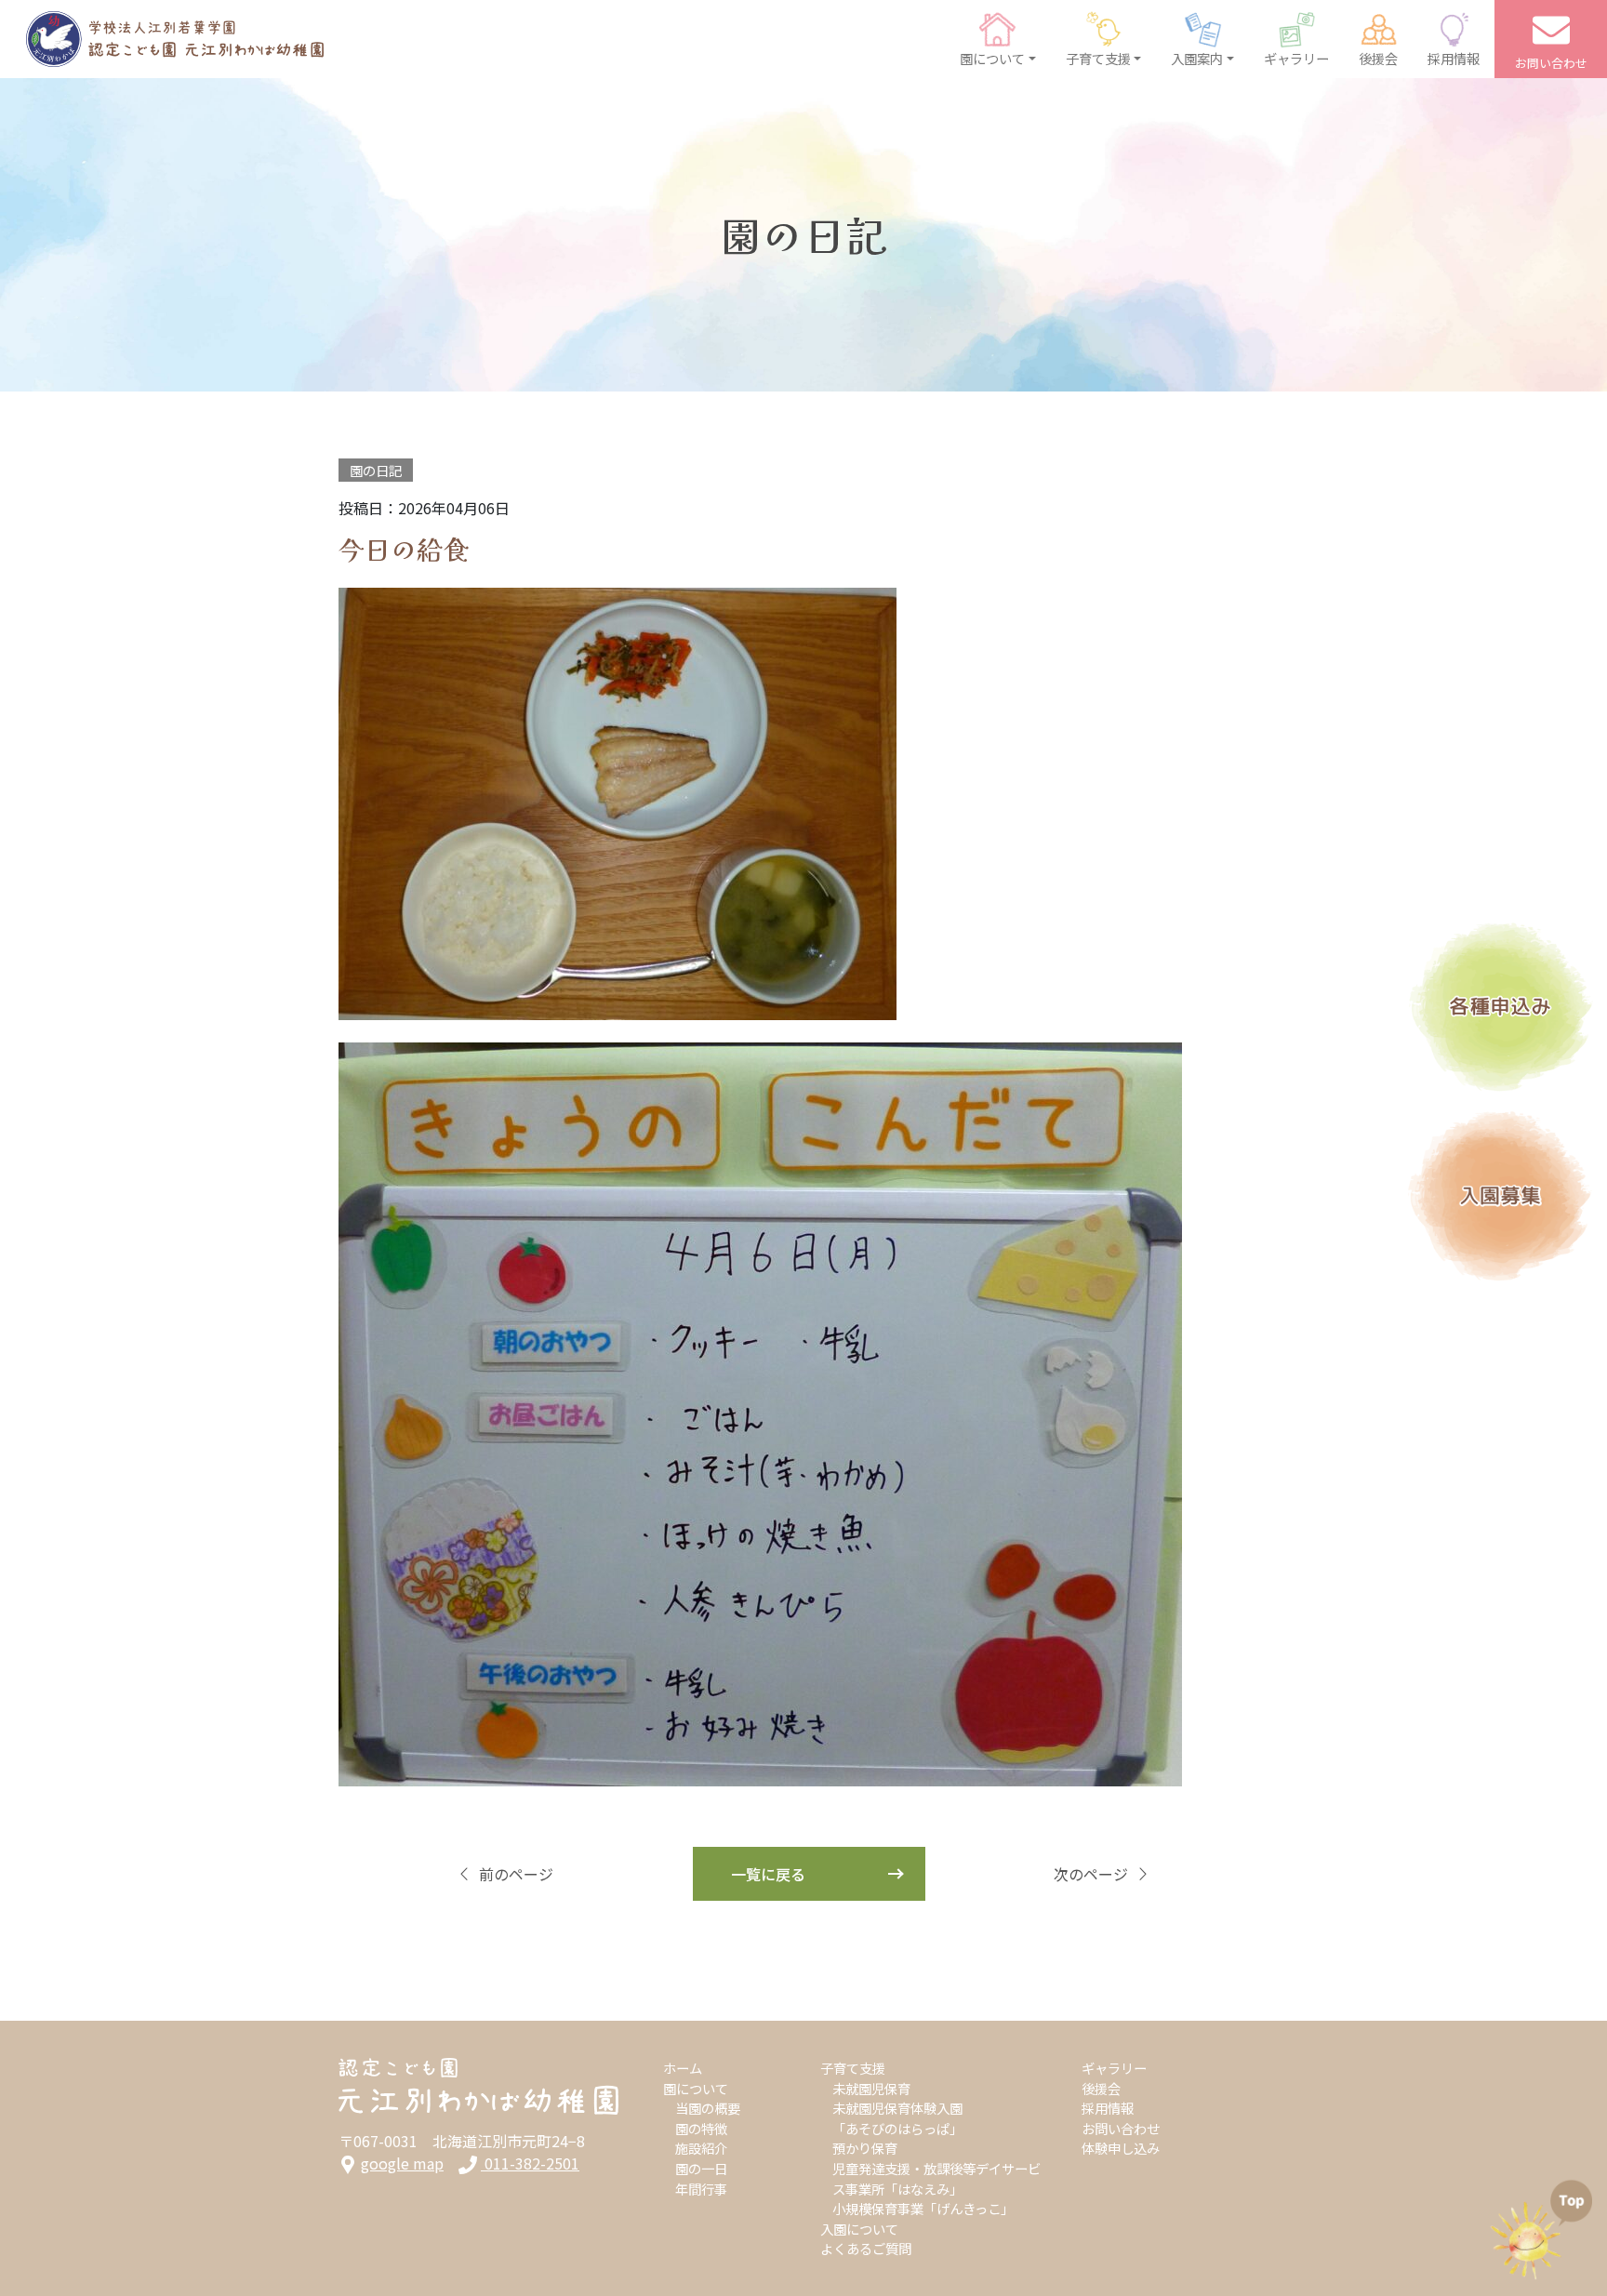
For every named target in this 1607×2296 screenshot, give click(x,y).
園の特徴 (701, 2128)
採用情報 (1108, 2108)
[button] (998, 39)
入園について (859, 2229)
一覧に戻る (768, 1874)
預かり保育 (865, 2148)
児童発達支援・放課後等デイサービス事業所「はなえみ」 (936, 2178)
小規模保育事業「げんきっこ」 (923, 2208)
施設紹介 (701, 2148)
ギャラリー (1114, 2068)
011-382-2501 (530, 2163)
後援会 (1101, 2088)
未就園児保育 (871, 2088)
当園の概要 (708, 2108)
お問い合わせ (1121, 2128)
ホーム (683, 2068)
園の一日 (701, 2168)
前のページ (516, 1874)
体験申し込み (1121, 2148)
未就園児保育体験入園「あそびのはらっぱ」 (897, 2118)
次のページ (1091, 1874)
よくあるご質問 (866, 2248)
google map (402, 2163)
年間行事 (701, 2189)
